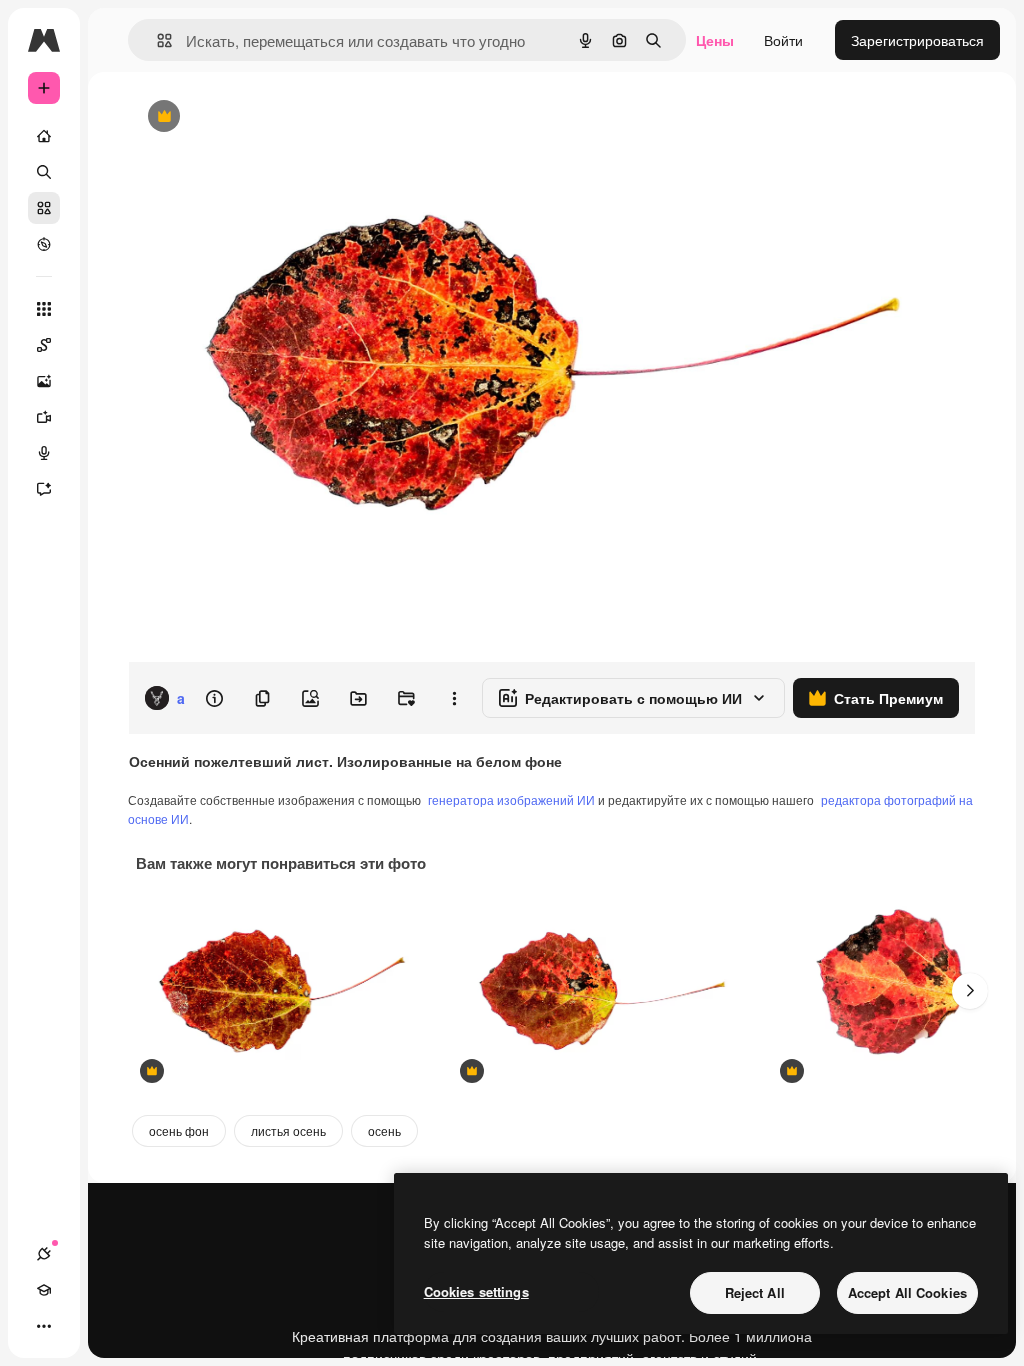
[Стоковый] (44, 208)
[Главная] (44, 136)
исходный (262, 117)
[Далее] (970, 991)
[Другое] (44, 1326)
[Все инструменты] (44, 309)
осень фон (179, 1130)
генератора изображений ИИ (511, 799)
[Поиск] (44, 172)
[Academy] (44, 1290)
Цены (715, 40)
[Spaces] (44, 345)
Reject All (755, 1292)
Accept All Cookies (907, 1292)
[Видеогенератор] (44, 417)
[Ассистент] (44, 489)
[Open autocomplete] (156, 40)
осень (384, 1130)
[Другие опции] (454, 698)
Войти (783, 40)
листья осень (288, 1130)
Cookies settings (476, 1291)
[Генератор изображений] (44, 381)
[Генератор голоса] (44, 453)
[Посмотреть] (44, 244)
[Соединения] (44, 1254)
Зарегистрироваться (917, 40)
